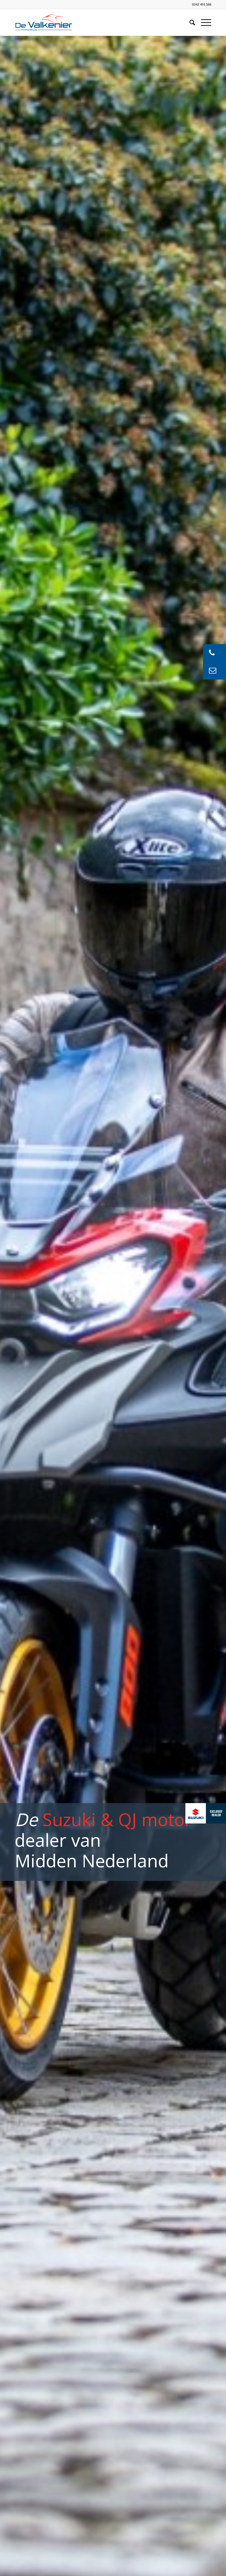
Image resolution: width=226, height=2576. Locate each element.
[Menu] (203, 22)
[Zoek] (189, 22)
